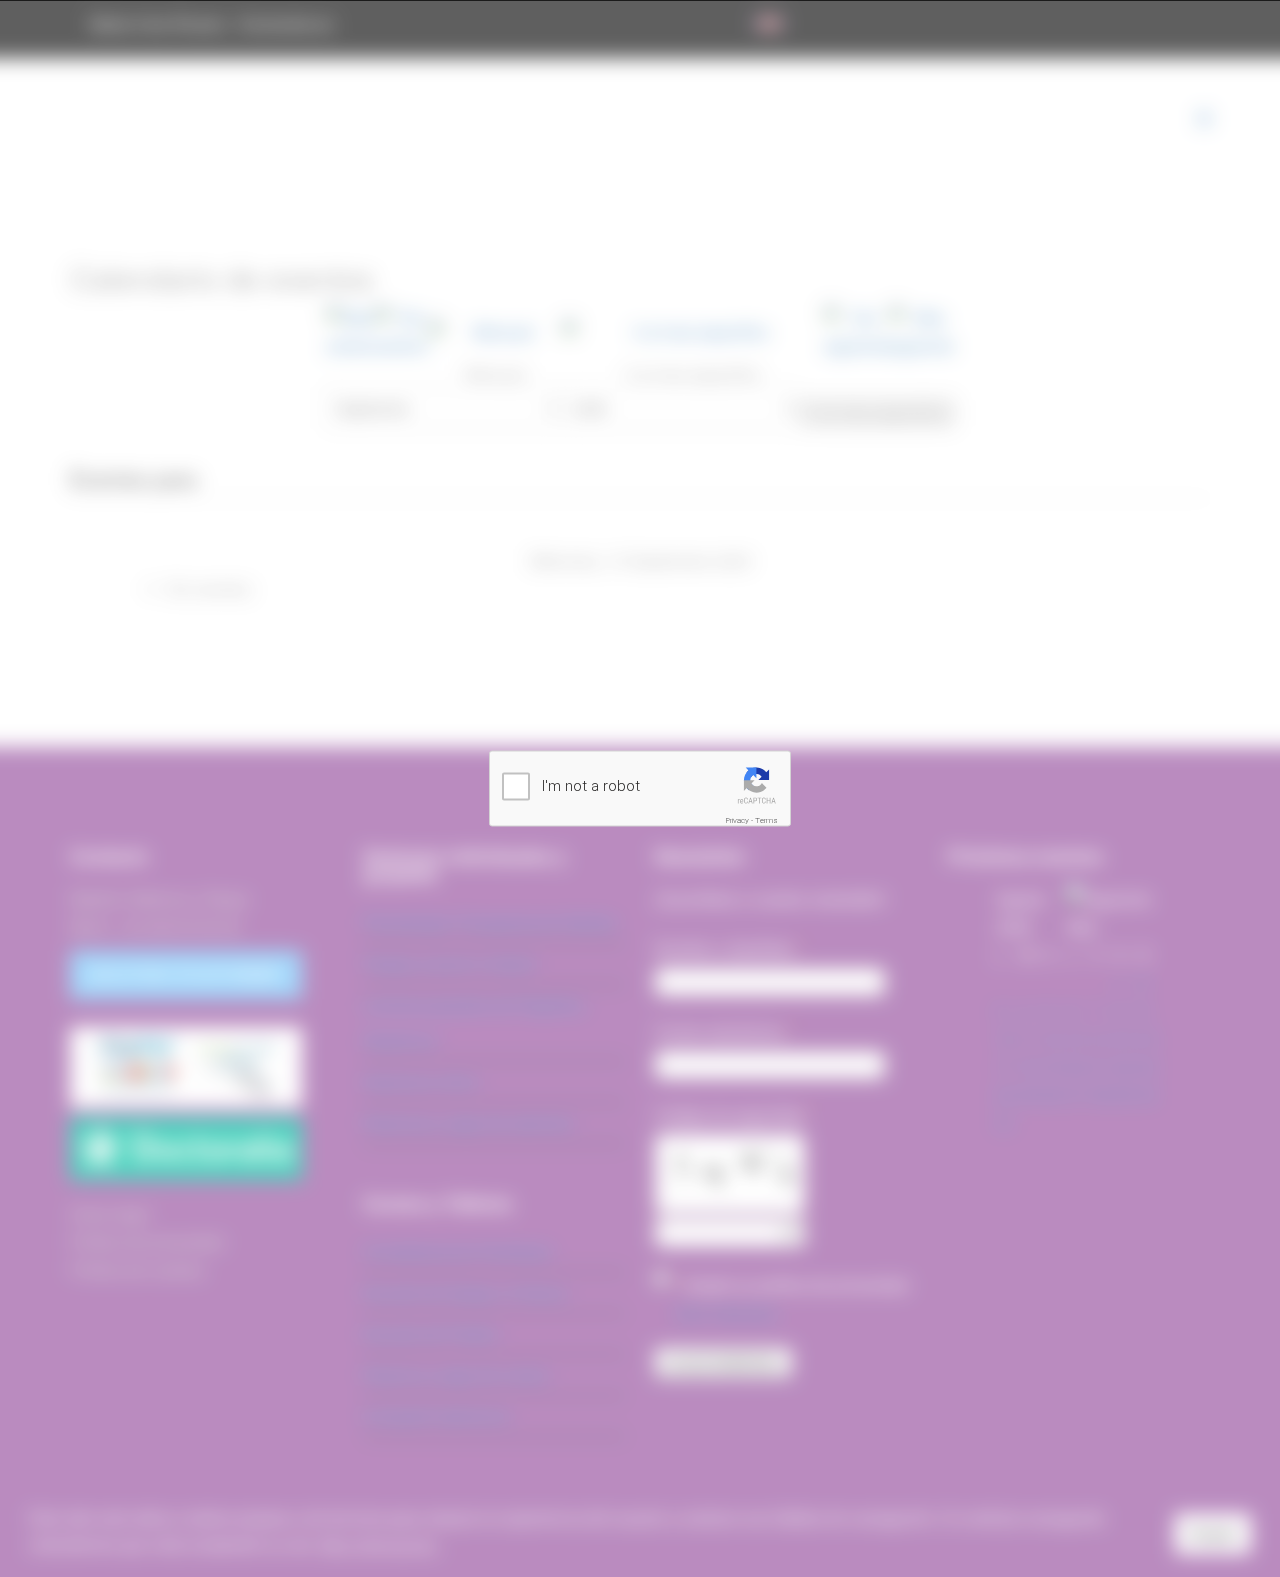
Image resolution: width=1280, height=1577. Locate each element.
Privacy (737, 820)
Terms (766, 820)
